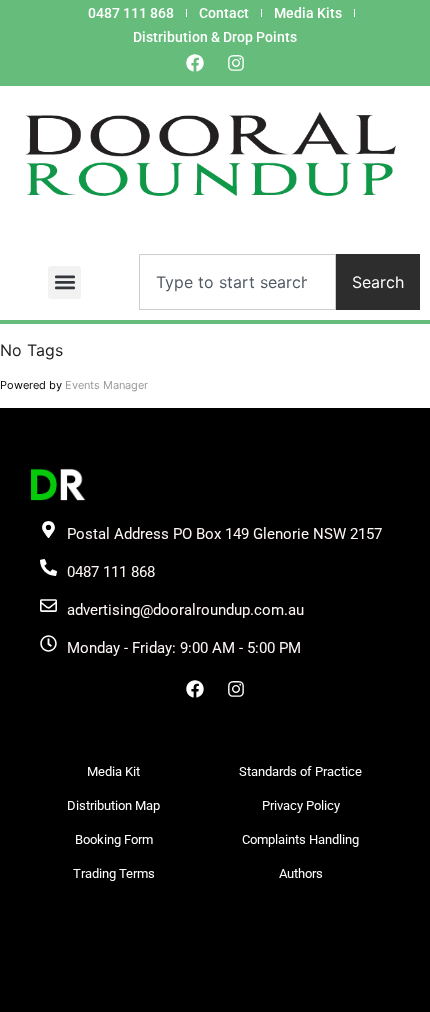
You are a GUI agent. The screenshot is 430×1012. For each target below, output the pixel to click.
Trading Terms (114, 873)
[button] (64, 282)
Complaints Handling (300, 839)
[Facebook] (195, 63)
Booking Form (114, 839)
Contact (224, 13)
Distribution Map (113, 805)
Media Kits (308, 13)
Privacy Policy (301, 805)
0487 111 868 (131, 13)
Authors (301, 873)
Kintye (268, 993)
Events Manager (106, 385)
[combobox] (237, 282)
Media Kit (113, 771)
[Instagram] (236, 63)
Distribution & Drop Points (215, 37)
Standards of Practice (300, 771)
